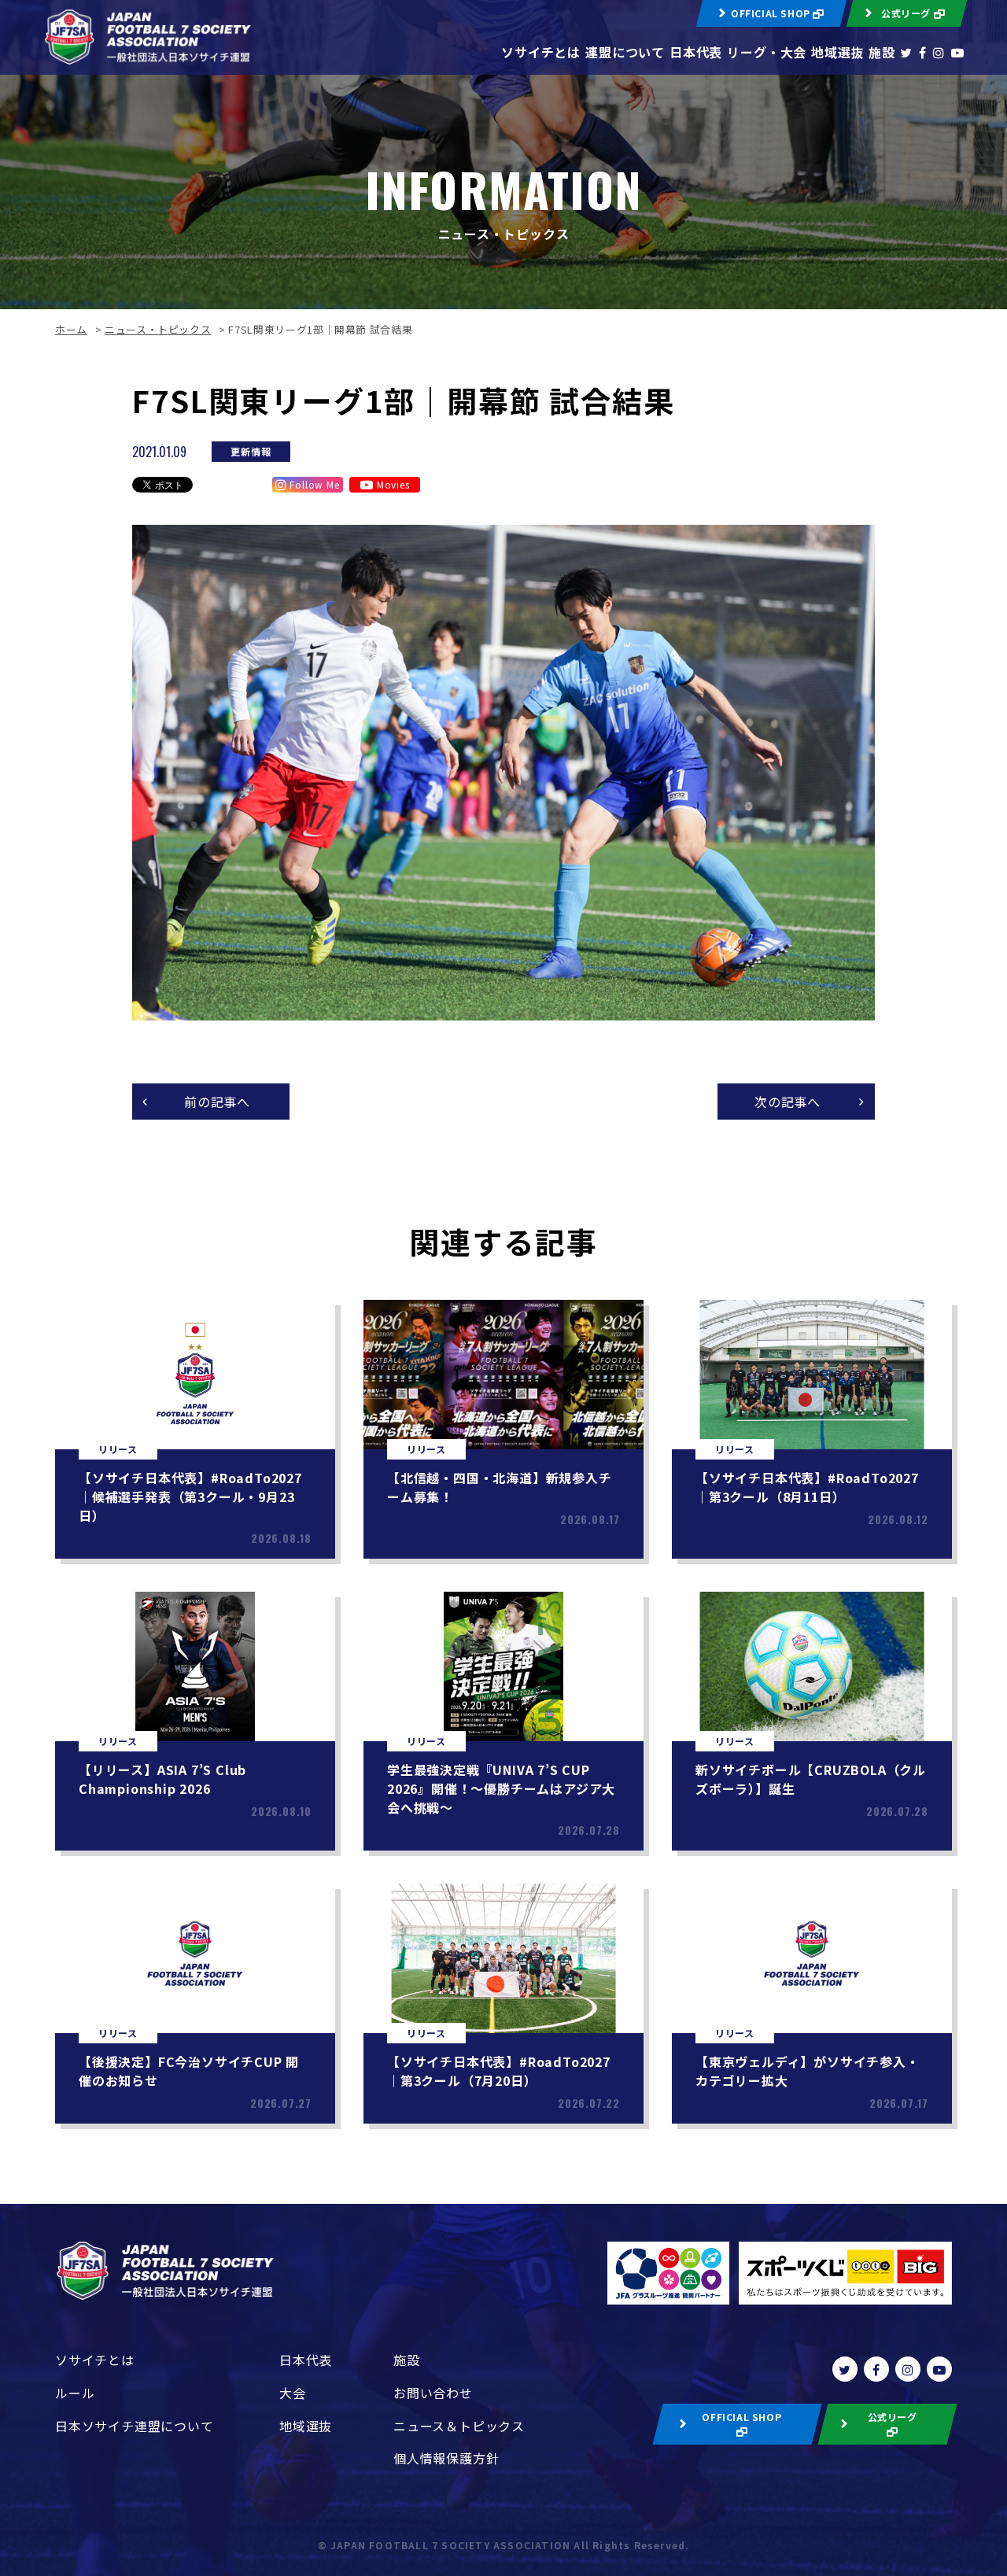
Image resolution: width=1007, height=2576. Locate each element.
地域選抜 (837, 52)
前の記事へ (217, 1102)
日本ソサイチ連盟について (135, 2426)
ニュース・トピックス (158, 329)
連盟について (625, 52)
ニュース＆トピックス (459, 2426)
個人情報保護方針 (446, 2458)
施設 (882, 52)
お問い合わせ (433, 2393)
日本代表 (696, 52)
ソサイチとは (541, 52)
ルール (75, 2393)
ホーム (71, 329)
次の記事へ (788, 1102)
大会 (293, 2393)
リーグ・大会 (767, 52)
